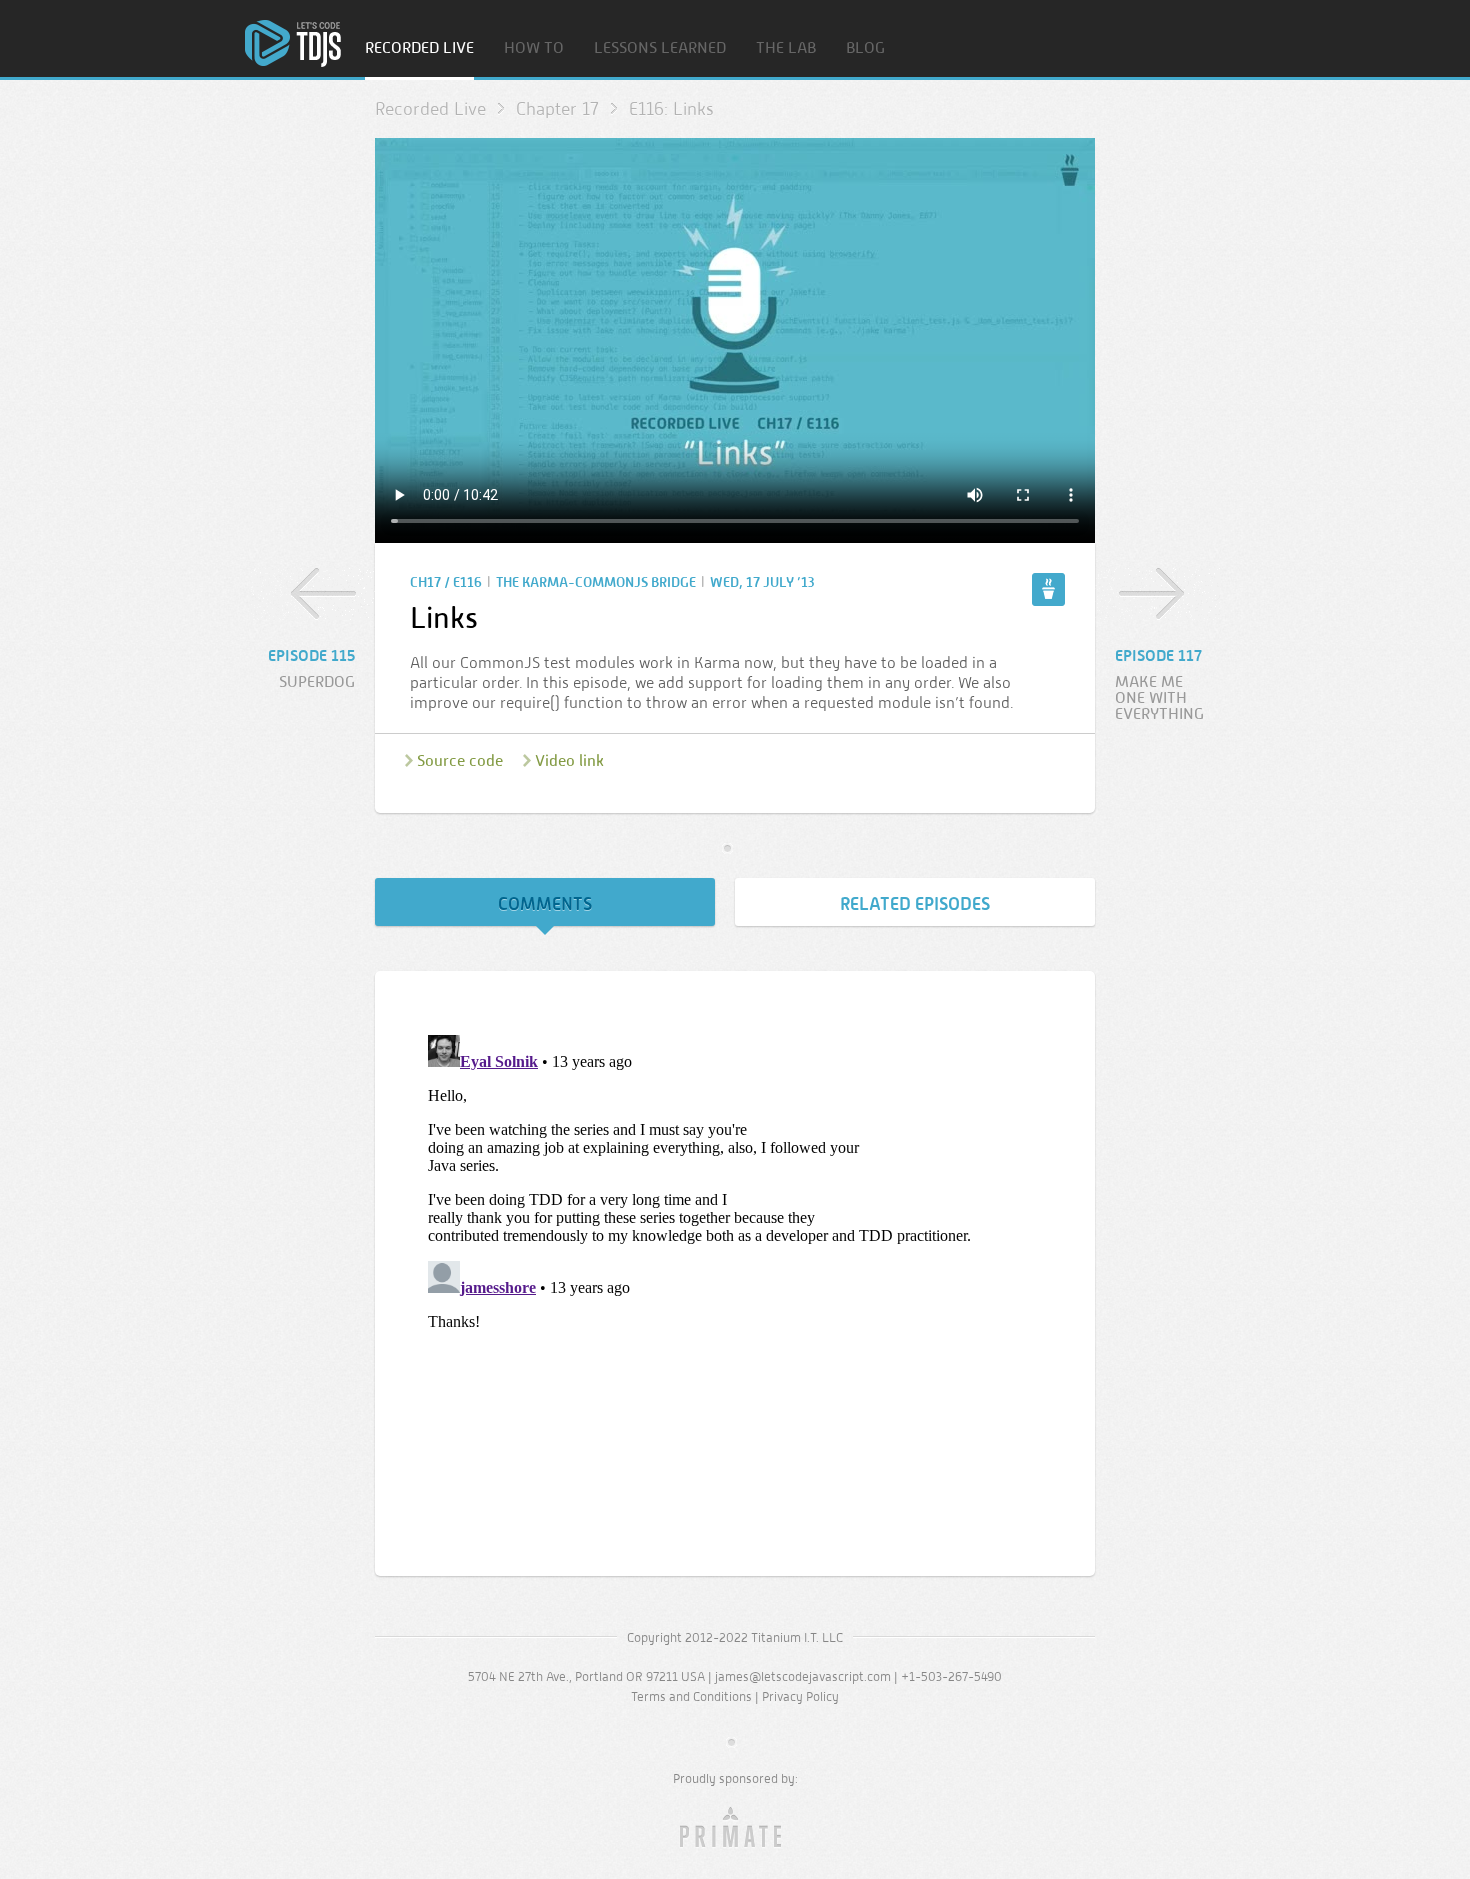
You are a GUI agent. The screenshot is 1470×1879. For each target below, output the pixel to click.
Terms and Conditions (691, 1696)
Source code (460, 760)
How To (534, 48)
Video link (569, 760)
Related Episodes (915, 904)
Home (293, 43)
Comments (545, 904)
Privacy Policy (800, 1696)
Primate (735, 1828)
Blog (865, 48)
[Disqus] (735, 1277)
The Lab (786, 48)
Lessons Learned (660, 48)
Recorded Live (419, 48)
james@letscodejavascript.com (803, 1676)
